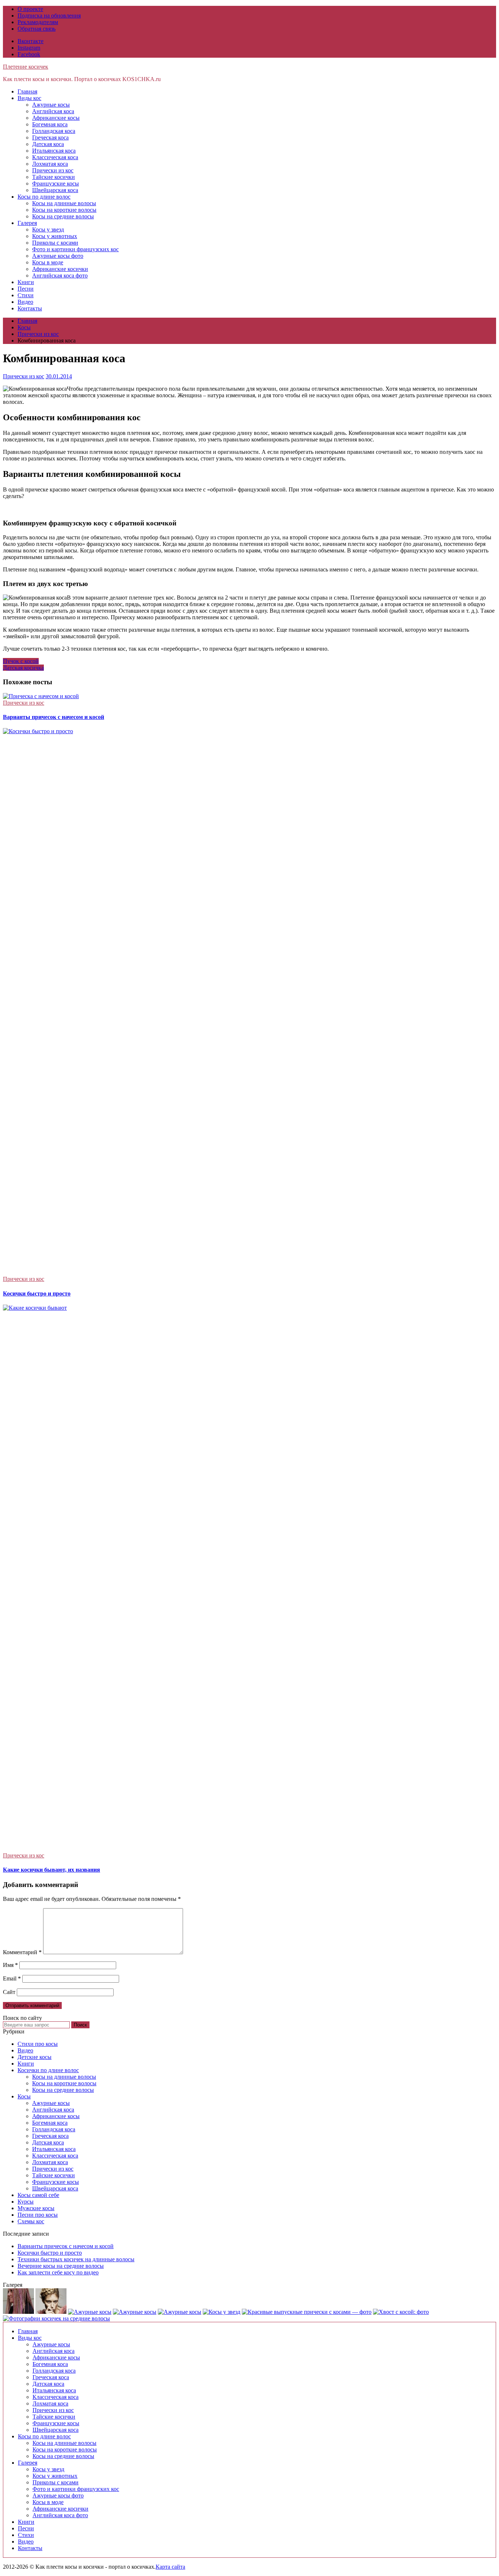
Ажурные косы (51, 105)
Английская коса (53, 111)
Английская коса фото (60, 275)
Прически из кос (53, 170)
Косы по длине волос (44, 197)
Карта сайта (170, 2567)
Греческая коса (50, 137)
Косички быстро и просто (37, 1293)
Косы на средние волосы (63, 216)
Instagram (29, 48)
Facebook (29, 54)
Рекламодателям (38, 22)
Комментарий (22, 1952)
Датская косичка (23, 668)
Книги (26, 282)
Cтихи (26, 295)
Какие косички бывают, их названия (52, 1870)
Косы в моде (48, 262)
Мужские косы (36, 2208)
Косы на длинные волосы (64, 203)
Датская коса (48, 144)
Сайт (9, 1992)
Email (12, 1978)
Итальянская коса (54, 151)
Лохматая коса (50, 164)
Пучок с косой (21, 661)
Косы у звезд (48, 229)
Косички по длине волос (48, 2070)
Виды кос (29, 98)
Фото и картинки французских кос (75, 249)
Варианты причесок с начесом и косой (54, 717)
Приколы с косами (55, 243)
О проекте (30, 9)
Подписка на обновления (49, 16)
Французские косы (56, 183)
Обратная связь (37, 29)
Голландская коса (54, 131)
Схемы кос (31, 2221)
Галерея (27, 223)
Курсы (26, 2202)
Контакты (30, 308)
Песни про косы (38, 2215)
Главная (27, 91)
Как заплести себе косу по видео (58, 2272)
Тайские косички (54, 177)
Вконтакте (31, 41)
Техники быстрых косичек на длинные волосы (76, 2259)
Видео (25, 302)
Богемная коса (50, 124)
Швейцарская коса (55, 190)
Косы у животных (55, 236)
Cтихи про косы (38, 2044)
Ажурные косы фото (58, 256)
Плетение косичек (26, 67)
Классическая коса (55, 157)
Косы (24, 2096)
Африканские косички (60, 269)
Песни (26, 289)
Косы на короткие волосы (64, 210)
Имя (10, 1965)
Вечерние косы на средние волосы (61, 2266)
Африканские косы (56, 118)
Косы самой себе (38, 2195)
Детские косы (35, 2057)
